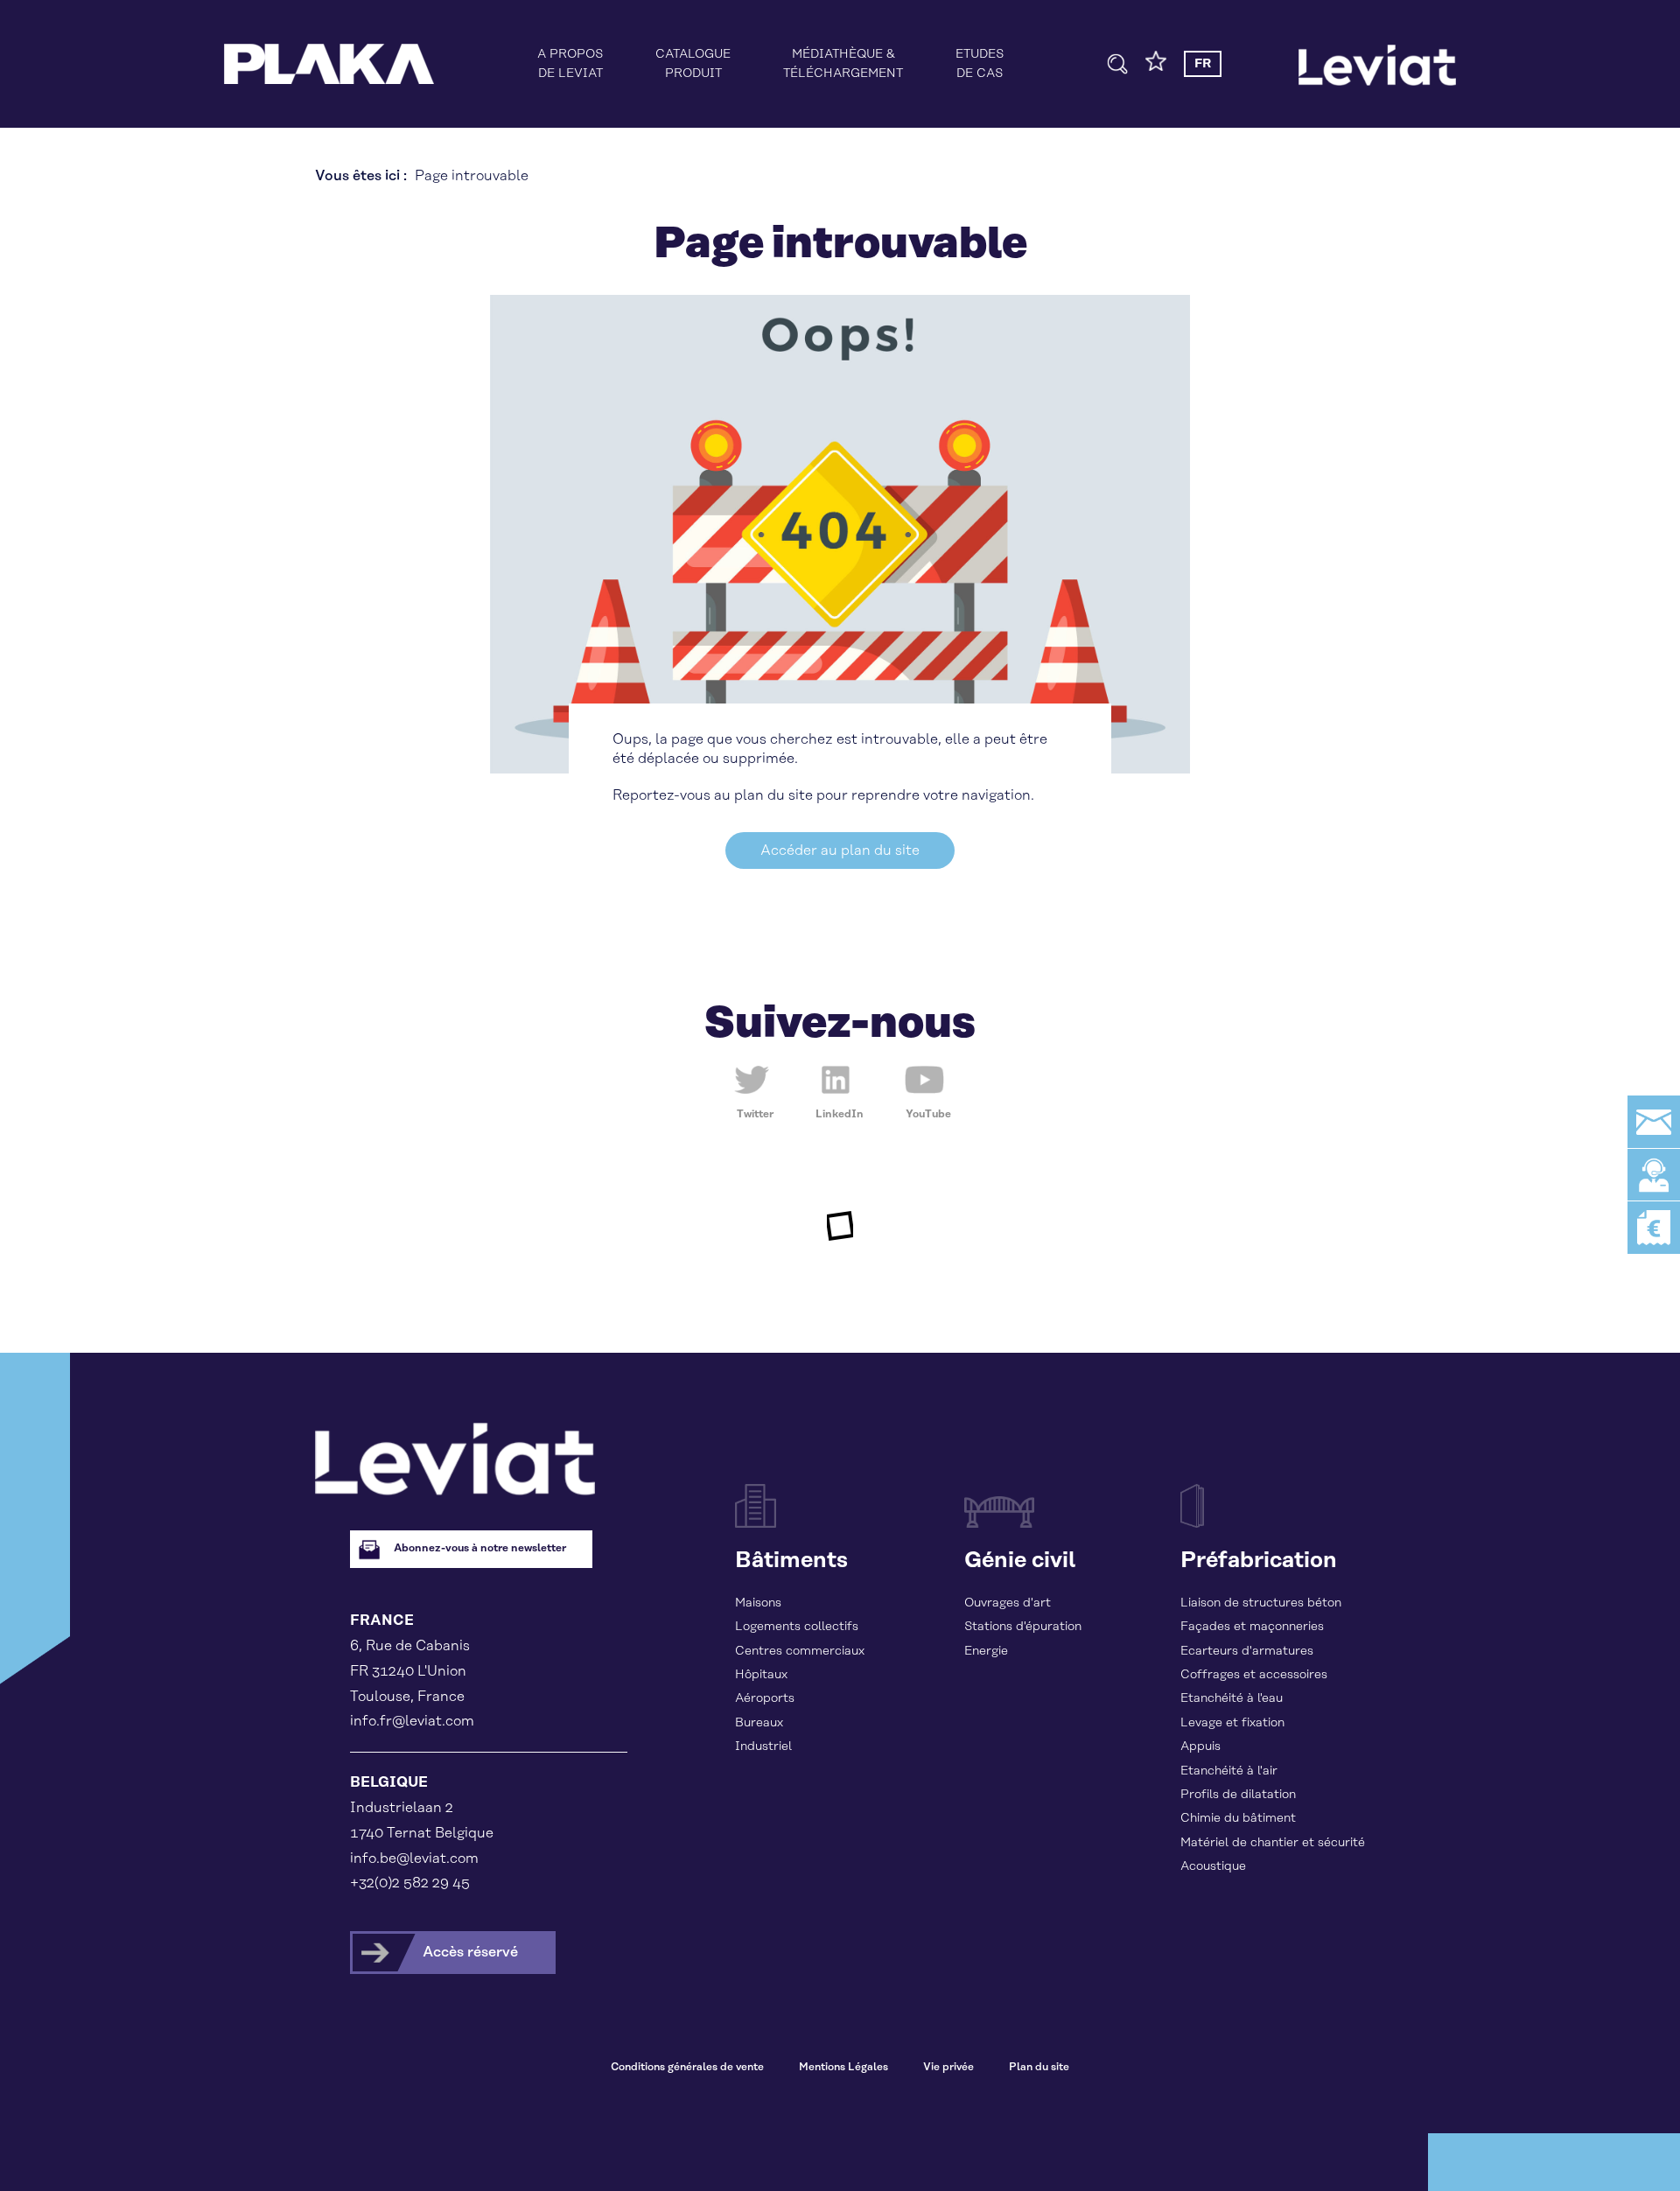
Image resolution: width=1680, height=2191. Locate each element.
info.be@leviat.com (414, 1858)
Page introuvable (472, 176)
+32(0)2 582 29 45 (410, 1883)
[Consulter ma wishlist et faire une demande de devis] (1156, 67)
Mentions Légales (843, 2067)
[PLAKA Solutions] (329, 64)
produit (693, 64)
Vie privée (948, 2067)
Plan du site (1039, 2067)
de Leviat (570, 64)
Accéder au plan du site (840, 850)
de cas (980, 64)
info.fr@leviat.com (412, 1721)
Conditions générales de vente (687, 2067)
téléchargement (843, 64)
